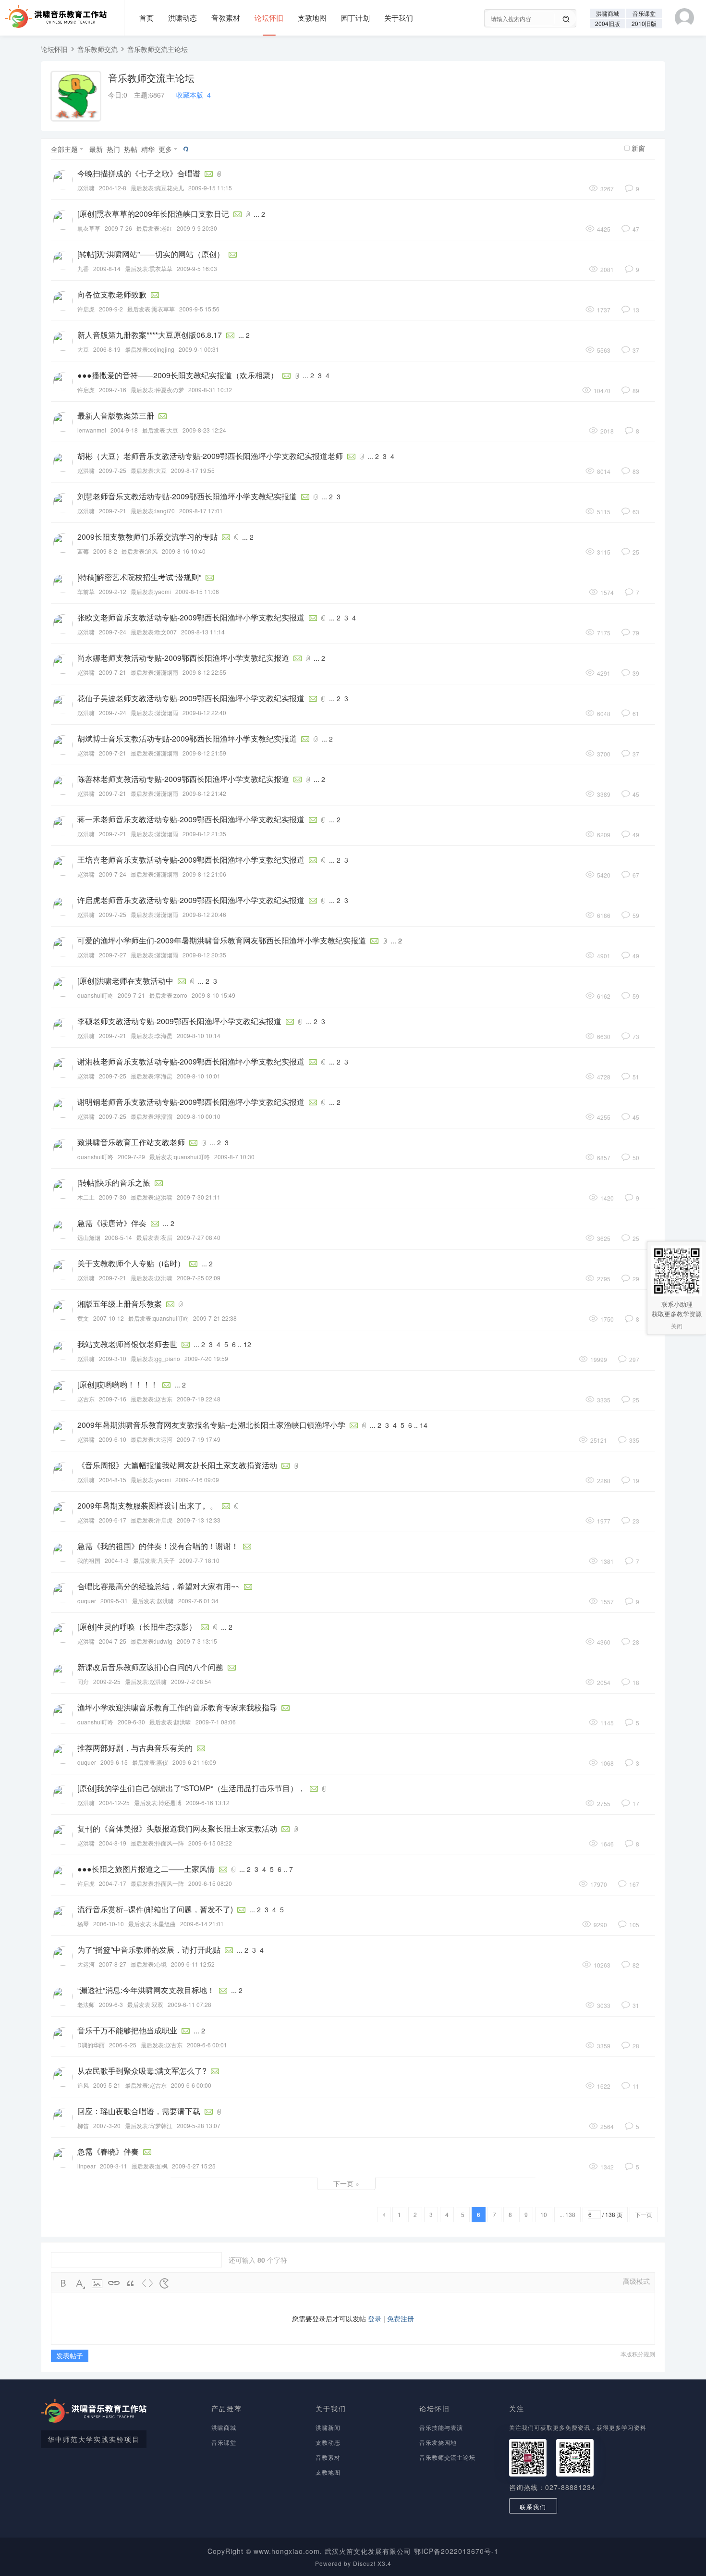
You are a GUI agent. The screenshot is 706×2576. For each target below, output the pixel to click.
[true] (566, 19)
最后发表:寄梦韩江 (149, 2125)
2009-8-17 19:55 (193, 470)
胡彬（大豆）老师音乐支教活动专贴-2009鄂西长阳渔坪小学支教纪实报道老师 (210, 456)
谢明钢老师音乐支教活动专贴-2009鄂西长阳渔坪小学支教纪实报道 (191, 1102)
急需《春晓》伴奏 (108, 2151)
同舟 (83, 1681)
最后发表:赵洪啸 (152, 1197)
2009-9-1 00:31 (199, 349)
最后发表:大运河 (152, 1439)
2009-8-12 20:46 (204, 914)
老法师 (86, 2004)
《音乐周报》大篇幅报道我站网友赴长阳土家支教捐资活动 (177, 1465)
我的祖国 (89, 1560)
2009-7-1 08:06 (216, 1722)
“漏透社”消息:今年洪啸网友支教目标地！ (146, 1990)
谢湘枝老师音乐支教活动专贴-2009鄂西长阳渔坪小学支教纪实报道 (191, 1061)
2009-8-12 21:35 (204, 834)
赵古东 (86, 1399)
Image (97, 2283)
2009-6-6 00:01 (207, 2045)
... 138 (567, 2214)
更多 (165, 149)
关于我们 (399, 18)
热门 (113, 149)
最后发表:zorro (168, 995)
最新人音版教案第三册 (116, 415)
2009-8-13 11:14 (203, 632)
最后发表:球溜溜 (152, 1116)
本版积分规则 (638, 2354)
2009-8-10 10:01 (199, 1076)
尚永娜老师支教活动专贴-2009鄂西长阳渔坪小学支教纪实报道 (183, 658)
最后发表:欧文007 (154, 632)
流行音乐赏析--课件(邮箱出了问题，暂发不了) (155, 1909)
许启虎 (86, 309)
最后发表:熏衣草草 (149, 268)
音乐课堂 (644, 13)
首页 (146, 18)
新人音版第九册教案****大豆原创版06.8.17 (150, 335)
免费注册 (401, 2318)
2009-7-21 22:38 (215, 1318)
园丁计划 (355, 18)
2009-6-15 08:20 (210, 1883)
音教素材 (226, 18)
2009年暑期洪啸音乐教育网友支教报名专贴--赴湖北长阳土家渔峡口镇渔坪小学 (211, 1425)
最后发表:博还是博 (158, 1802)
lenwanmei (92, 430)
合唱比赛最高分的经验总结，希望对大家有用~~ (158, 1586)
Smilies (164, 2283)
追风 (83, 2085)
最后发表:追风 (140, 551)
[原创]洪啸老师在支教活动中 (125, 981)
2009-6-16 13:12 (208, 1802)
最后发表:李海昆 (152, 1035)
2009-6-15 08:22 (210, 1843)
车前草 (86, 591)
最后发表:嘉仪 (150, 1762)
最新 (96, 149)
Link (114, 2283)
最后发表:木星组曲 (152, 1924)
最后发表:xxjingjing (150, 349)
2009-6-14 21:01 (202, 1924)
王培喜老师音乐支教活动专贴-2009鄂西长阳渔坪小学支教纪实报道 (191, 860)
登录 (375, 2318)
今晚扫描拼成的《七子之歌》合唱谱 (139, 173)
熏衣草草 (89, 228)
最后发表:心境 (149, 1964)
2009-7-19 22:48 (199, 1399)
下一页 (644, 2214)
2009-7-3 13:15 (197, 1641)
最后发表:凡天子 (154, 1560)
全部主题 (64, 149)
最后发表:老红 (154, 228)
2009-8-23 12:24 (204, 430)
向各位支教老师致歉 (112, 294)
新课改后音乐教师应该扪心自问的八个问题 (150, 1667)
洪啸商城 (608, 13)
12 (247, 1344)
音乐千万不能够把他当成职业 (127, 2030)
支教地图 (312, 18)
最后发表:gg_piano (155, 1358)
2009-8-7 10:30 (234, 1157)
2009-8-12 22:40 (204, 712)
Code (147, 2283)
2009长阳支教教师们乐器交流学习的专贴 (147, 537)
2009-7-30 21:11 (199, 1197)
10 (544, 2214)
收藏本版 (194, 95)
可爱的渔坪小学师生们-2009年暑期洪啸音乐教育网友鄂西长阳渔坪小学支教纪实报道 (222, 940)
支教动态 (328, 2442)
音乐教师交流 (97, 49)
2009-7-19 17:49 (199, 1439)
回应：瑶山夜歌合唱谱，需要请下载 (139, 2111)
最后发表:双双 (145, 2004)
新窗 (638, 148)
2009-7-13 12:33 (199, 1520)
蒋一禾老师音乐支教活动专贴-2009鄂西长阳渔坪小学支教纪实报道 (191, 819)
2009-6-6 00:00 (191, 2085)
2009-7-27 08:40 (199, 1237)
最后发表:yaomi (151, 591)
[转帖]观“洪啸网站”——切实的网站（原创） (151, 254)
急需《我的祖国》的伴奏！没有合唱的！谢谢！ (158, 1546)
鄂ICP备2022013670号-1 (456, 2551)
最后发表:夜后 (154, 1237)
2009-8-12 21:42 (204, 793)
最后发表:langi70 (153, 511)
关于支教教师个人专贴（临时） (131, 1263)
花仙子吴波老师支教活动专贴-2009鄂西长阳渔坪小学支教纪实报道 (191, 698)
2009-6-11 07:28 (189, 2004)
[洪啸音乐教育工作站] (53, 13)
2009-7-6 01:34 (198, 1601)
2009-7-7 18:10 (199, 1560)
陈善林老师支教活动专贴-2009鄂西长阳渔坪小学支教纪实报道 (183, 779)
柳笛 (83, 2125)
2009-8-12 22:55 (204, 672)
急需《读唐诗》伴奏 (112, 1223)
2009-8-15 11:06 (197, 591)
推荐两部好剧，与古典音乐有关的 (135, 1748)
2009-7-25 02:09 (199, 1278)
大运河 (86, 1964)
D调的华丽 (91, 2045)
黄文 (83, 1318)
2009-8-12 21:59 (204, 753)
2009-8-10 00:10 (199, 1116)
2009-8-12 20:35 (204, 955)
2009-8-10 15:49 (213, 995)
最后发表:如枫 (150, 2166)
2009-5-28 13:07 (199, 2125)
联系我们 (533, 2507)
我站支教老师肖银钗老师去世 (127, 1344)
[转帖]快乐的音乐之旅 (114, 1183)
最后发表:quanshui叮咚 (180, 1157)
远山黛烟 (89, 1237)
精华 (148, 149)
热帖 (131, 149)
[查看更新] (185, 149)
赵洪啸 (86, 188)
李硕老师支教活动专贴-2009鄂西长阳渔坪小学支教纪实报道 (179, 1021)
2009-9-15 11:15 (210, 188)
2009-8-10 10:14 (199, 1035)
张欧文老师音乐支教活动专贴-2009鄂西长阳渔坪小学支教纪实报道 (191, 617)
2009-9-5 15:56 (199, 309)
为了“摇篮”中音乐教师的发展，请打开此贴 (149, 1950)
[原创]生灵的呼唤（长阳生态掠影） (137, 1627)
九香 (83, 268)
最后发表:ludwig (152, 1641)
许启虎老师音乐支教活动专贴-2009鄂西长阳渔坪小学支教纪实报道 (191, 900)
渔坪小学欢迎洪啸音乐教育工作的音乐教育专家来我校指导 (177, 1707)
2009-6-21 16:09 (194, 1762)
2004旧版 (608, 23)
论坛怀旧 (269, 18)
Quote (131, 2283)
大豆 (83, 349)
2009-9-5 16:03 (197, 268)
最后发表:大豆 (160, 430)
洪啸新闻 (328, 2427)
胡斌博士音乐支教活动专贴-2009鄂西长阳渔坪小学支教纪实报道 (187, 738)
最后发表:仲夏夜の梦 (157, 390)
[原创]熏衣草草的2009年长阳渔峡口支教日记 (153, 214)
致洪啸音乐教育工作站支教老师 (131, 1142)
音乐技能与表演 (441, 2427)
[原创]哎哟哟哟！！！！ (118, 1384)
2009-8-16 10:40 (184, 551)
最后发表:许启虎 (152, 1520)
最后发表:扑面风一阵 (157, 1843)
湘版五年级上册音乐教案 (120, 1304)
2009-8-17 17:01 (201, 511)
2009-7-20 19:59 (206, 1358)
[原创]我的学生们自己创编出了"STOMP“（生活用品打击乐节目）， (191, 1788)
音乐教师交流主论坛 (158, 49)
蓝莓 (83, 551)
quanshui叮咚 (95, 995)
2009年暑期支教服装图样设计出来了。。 (147, 1505)
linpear (86, 2166)
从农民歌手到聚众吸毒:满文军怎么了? (142, 2071)
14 (424, 1425)
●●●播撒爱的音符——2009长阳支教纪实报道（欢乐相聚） (178, 375)
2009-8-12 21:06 (204, 874)
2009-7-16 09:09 (197, 1480)
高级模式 (636, 2281)
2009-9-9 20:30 (197, 228)
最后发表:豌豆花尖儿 (157, 188)
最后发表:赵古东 (152, 1399)
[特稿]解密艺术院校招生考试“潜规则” (139, 577)
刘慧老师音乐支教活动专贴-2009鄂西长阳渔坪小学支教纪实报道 (187, 496)
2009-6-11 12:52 (193, 1964)
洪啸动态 (183, 18)
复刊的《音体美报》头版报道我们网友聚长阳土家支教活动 (177, 1828)
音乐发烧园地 (438, 2442)
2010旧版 (644, 23)
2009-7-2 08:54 (191, 1681)
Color (80, 2283)
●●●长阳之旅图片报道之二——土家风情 (146, 1869)
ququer (87, 1601)
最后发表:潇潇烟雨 (154, 672)
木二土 (86, 1197)
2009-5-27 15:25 (194, 2166)
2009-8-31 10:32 (210, 390)
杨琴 (83, 1924)
